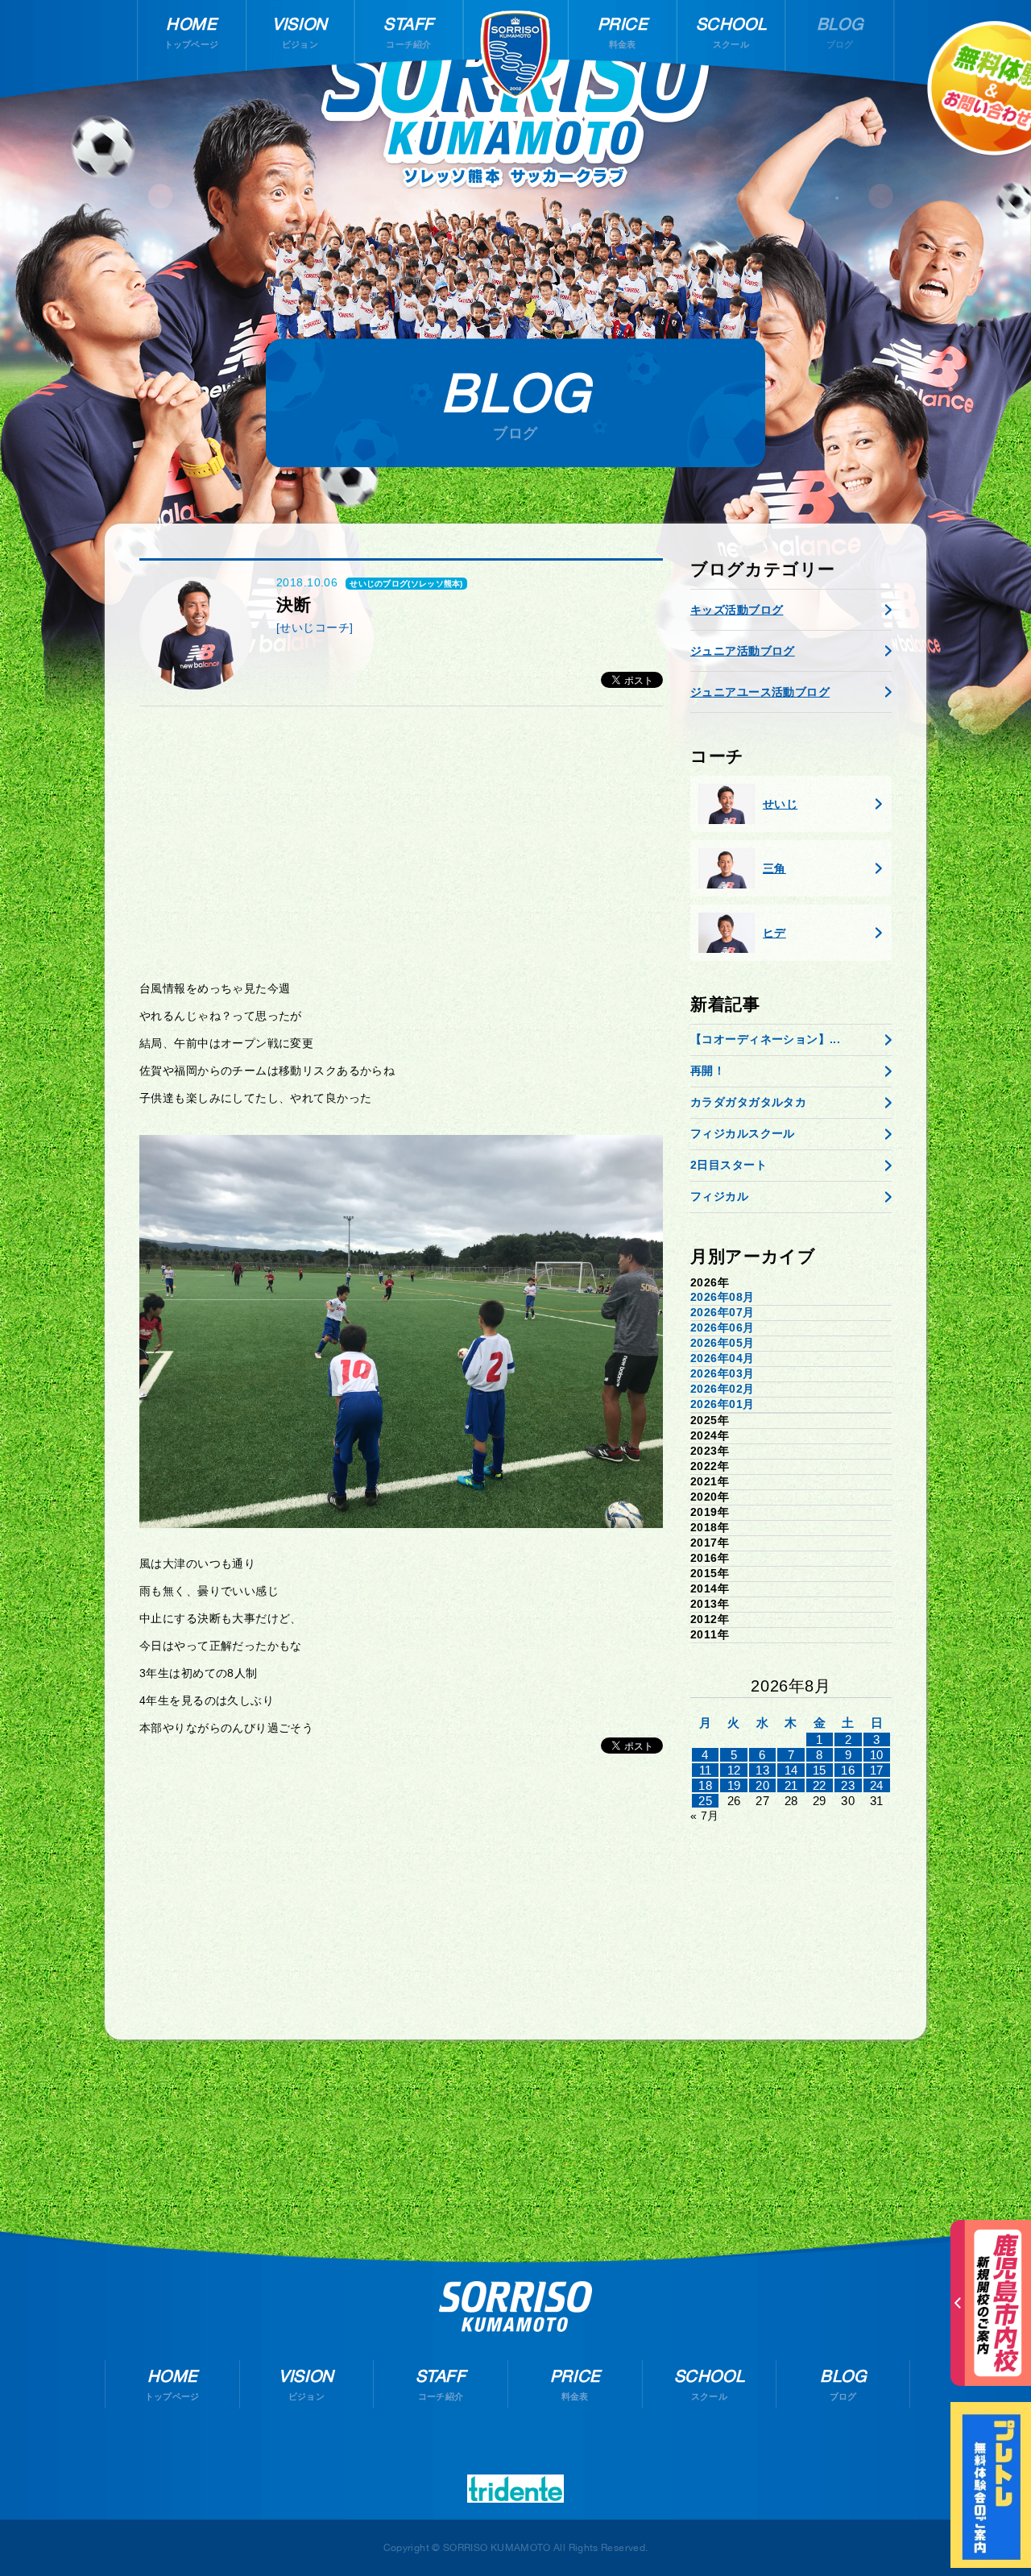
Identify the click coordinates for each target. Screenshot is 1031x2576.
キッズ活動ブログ (737, 610)
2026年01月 (722, 1404)
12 (734, 1770)
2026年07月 (722, 1312)
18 (705, 1785)
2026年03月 (722, 1373)
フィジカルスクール (743, 1133)
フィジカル (719, 1196)
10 (877, 1755)
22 (820, 1785)
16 (848, 1770)
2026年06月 (722, 1327)
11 (706, 1770)
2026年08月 (722, 1297)
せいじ (780, 804)
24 (877, 1785)
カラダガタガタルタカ (748, 1102)
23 (848, 1785)
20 (762, 1785)
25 (705, 1801)
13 (762, 1770)
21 (791, 1785)
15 (820, 1770)
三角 (774, 868)
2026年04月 (722, 1358)
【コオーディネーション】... (765, 1039)
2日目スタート (729, 1165)
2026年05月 (722, 1343)
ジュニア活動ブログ (743, 651)
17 (877, 1770)
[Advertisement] (401, 843)
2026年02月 (722, 1389)
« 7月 (705, 1816)
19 (734, 1785)
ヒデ (774, 933)
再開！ (708, 1071)
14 (791, 1770)
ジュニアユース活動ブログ (760, 692)
